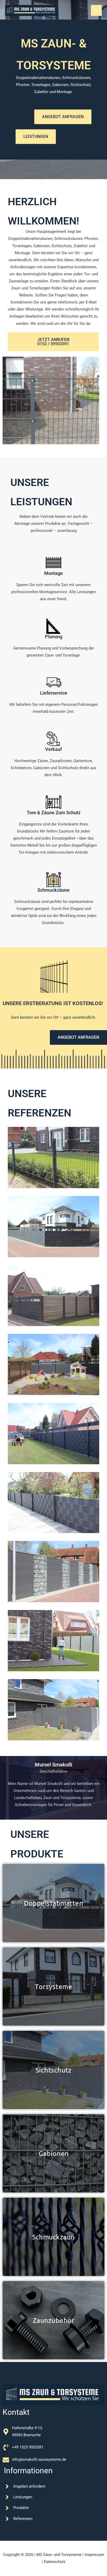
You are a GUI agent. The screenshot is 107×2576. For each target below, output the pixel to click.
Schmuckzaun (54, 2236)
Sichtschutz (54, 2069)
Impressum (94, 2555)
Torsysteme (53, 1986)
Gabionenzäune (53, 2153)
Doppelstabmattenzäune (53, 1902)
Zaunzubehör (53, 2319)
